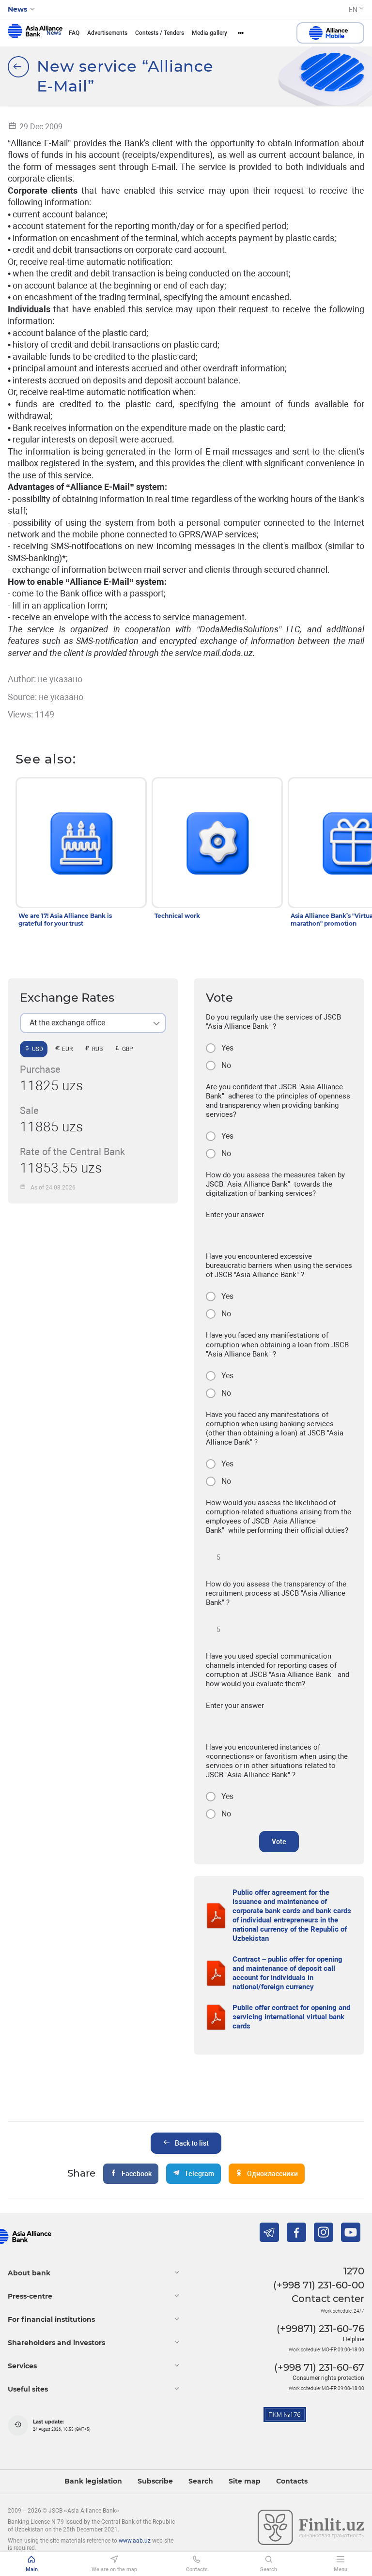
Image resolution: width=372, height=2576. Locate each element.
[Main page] (18, 67)
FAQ (74, 33)
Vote (279, 1842)
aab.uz (35, 33)
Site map (245, 2481)
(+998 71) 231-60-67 (319, 2367)
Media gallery (209, 33)
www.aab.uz (135, 2541)
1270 (354, 2271)
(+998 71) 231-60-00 (319, 2285)
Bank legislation (93, 2481)
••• (241, 33)
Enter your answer (235, 1215)
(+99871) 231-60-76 (320, 2329)
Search (201, 2481)
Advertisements (107, 33)
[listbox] (93, 1023)
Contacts (292, 2481)
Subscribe (155, 2481)
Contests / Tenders (160, 33)
